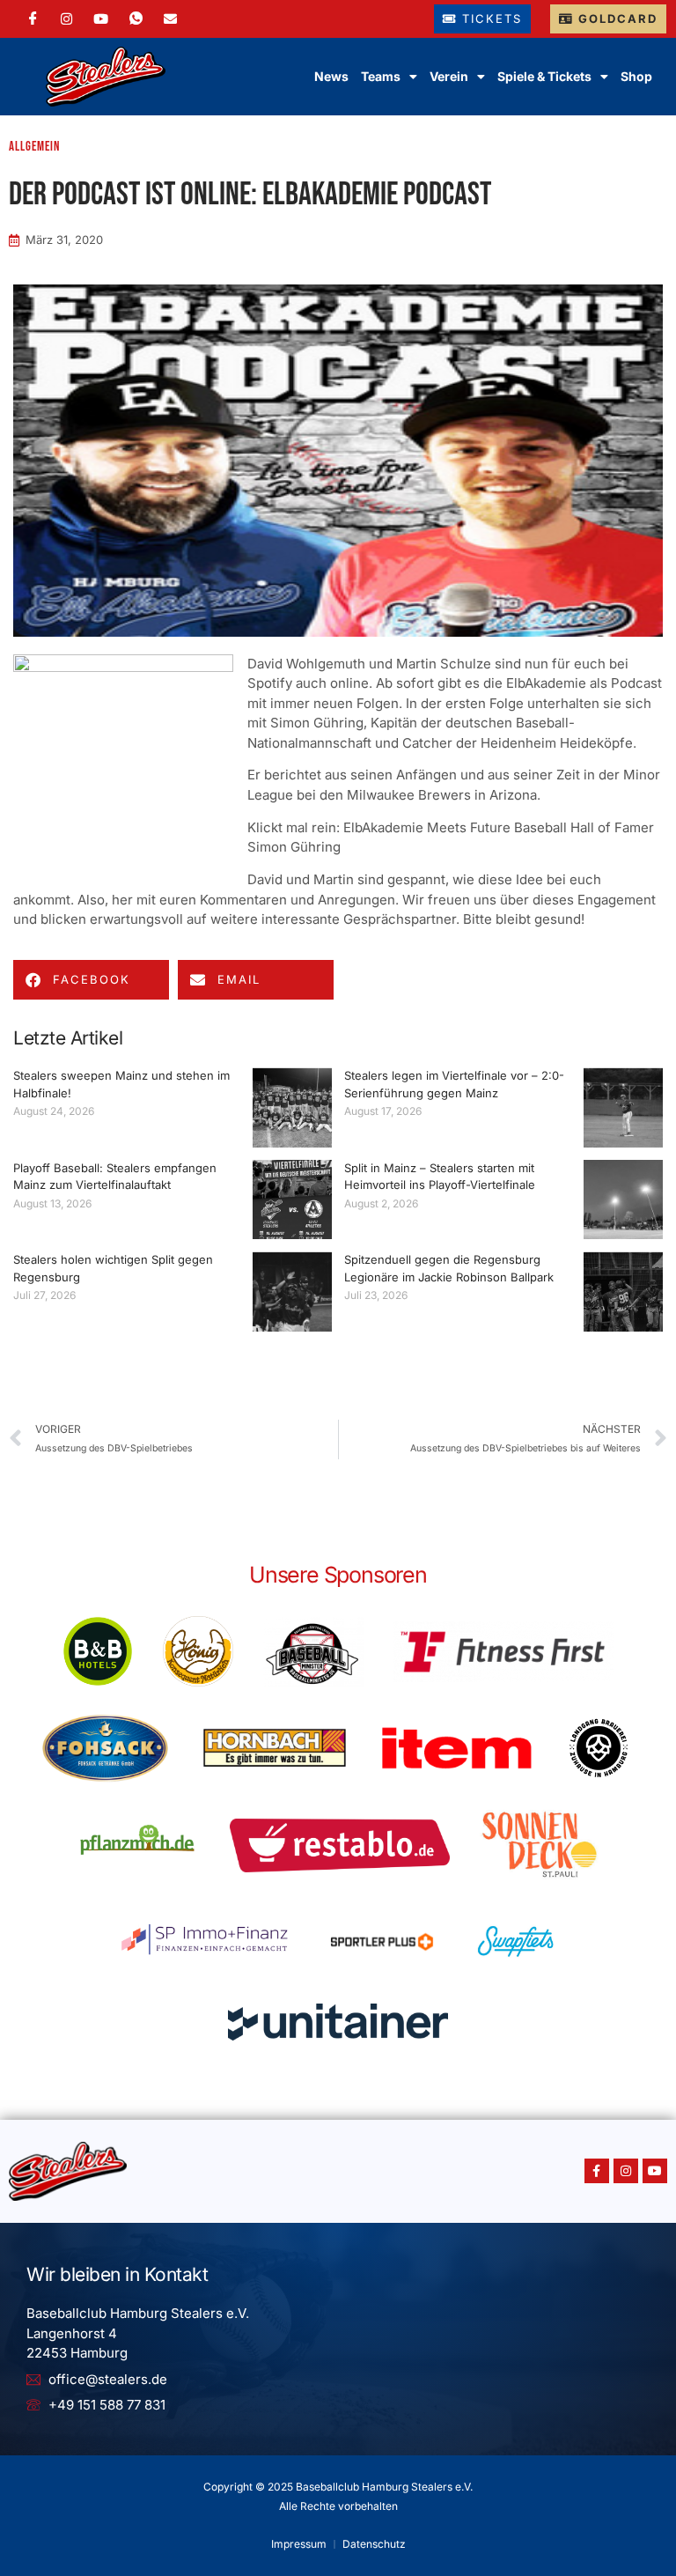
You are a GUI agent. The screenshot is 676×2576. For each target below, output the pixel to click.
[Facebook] (33, 19)
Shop (636, 76)
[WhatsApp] (136, 19)
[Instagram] (66, 19)
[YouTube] (101, 19)
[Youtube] (655, 2171)
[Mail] (170, 19)
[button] (91, 980)
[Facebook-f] (597, 2171)
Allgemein (34, 147)
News (331, 76)
